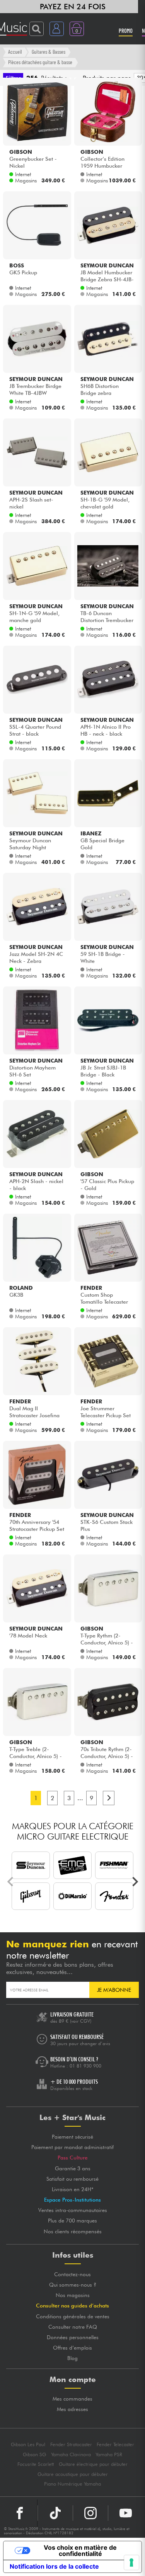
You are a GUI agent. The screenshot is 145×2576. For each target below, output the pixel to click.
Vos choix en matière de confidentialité (80, 2550)
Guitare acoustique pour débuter (73, 2474)
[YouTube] (126, 2513)
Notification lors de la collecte (54, 2566)
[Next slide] (135, 1882)
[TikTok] (55, 2513)
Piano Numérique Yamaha (72, 2484)
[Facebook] (20, 2513)
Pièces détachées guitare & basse (40, 62)
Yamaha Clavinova (71, 2454)
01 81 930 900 (85, 2066)
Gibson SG (34, 2454)
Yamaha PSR (109, 2454)
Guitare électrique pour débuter (93, 2464)
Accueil (15, 52)
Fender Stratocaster (71, 2444)
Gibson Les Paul (28, 2444)
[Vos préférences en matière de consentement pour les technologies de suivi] (131, 2562)
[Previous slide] (11, 1882)
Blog (72, 2358)
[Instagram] (90, 2513)
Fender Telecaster (115, 2444)
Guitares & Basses (49, 52)
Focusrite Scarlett (36, 2464)
